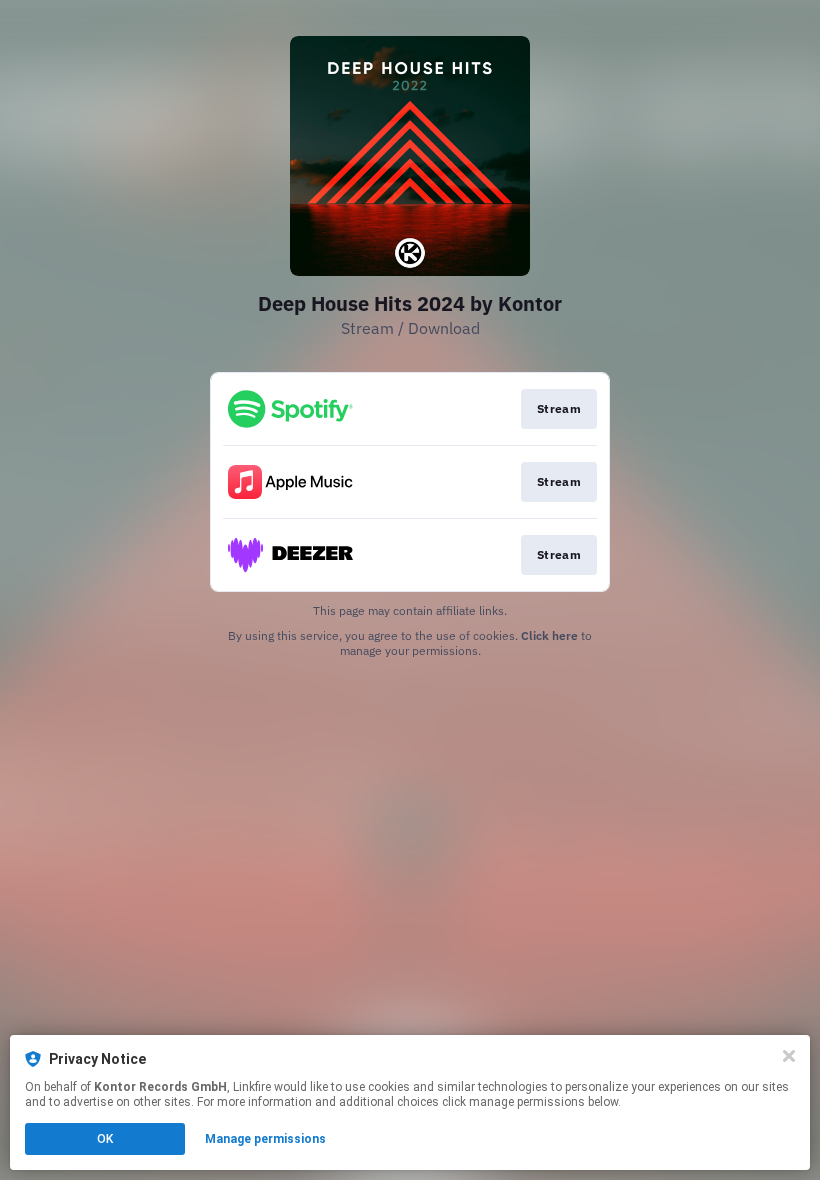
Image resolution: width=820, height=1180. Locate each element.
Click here (549, 635)
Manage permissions (265, 1139)
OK (105, 1139)
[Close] (789, 1056)
